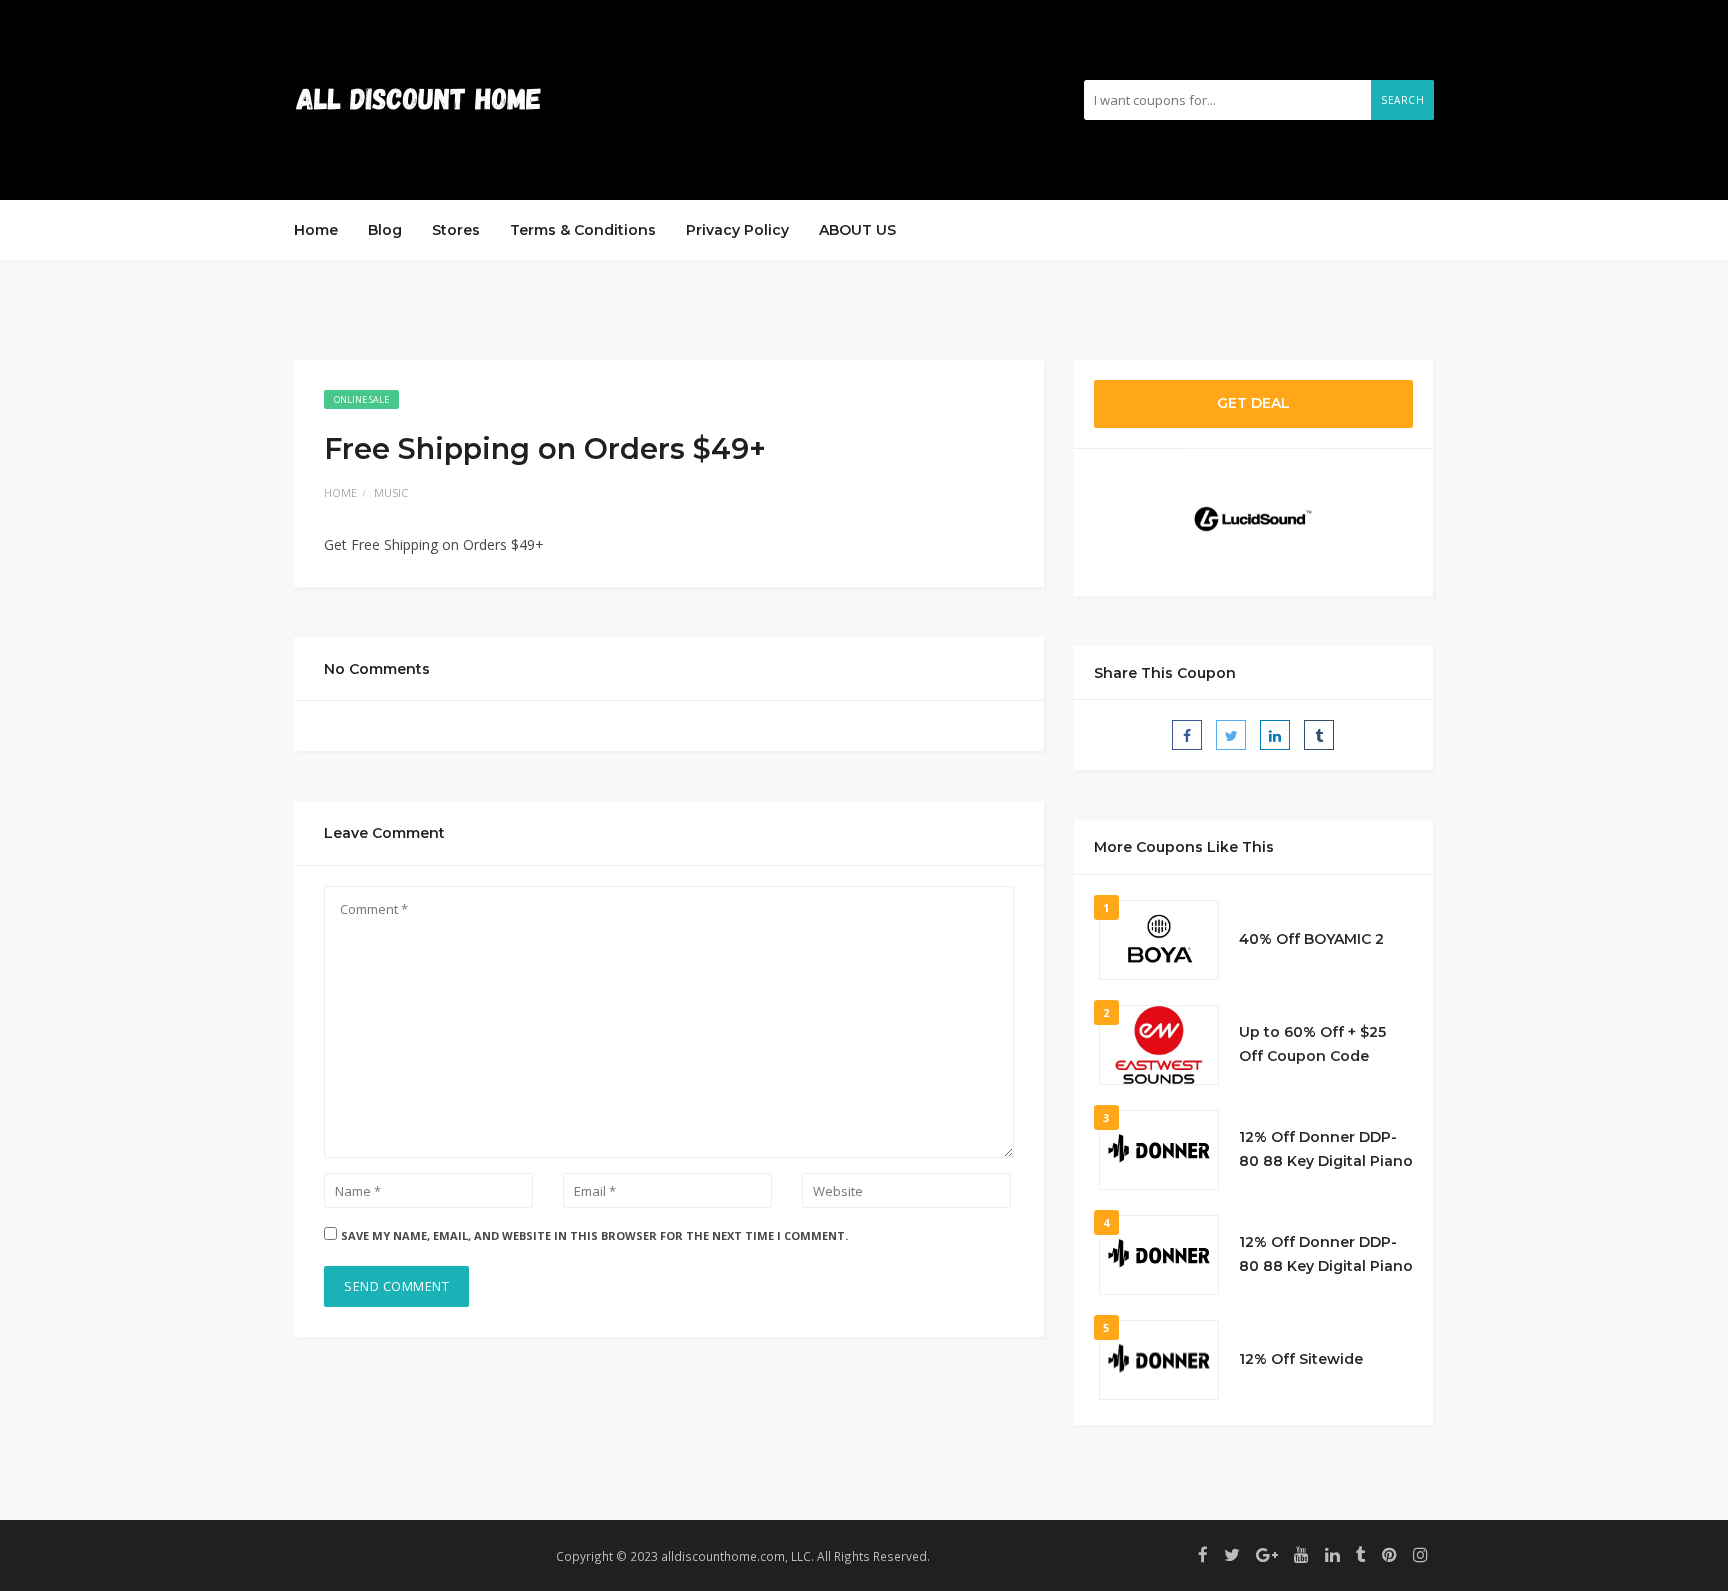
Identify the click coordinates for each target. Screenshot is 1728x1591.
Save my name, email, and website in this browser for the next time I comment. (594, 1235)
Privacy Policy (737, 230)
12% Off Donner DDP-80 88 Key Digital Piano (1326, 1149)
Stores (456, 230)
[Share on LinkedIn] (1275, 735)
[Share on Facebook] (1187, 735)
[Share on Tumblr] (1319, 735)
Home (316, 230)
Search (1402, 100)
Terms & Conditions (583, 230)
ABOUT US (857, 230)
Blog (385, 230)
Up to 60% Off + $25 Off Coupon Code (1312, 1044)
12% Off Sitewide (1301, 1359)
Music (391, 492)
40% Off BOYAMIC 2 (1311, 939)
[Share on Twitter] (1231, 735)
